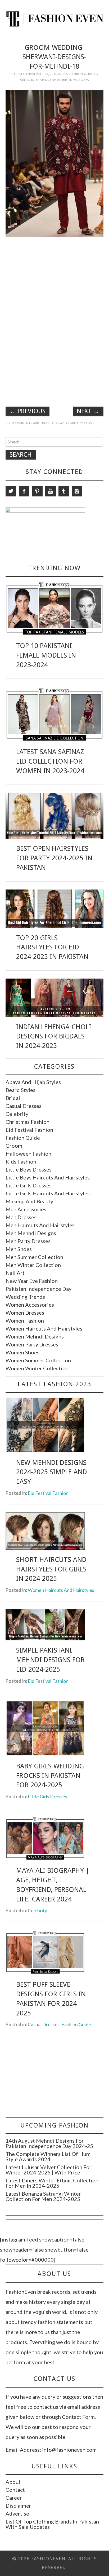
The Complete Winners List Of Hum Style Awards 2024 (48, 2156)
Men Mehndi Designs (31, 1233)
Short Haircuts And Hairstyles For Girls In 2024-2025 (51, 1569)
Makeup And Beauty (29, 1201)
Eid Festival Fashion (29, 1130)
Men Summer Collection (34, 1257)
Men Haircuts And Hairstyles (40, 1225)
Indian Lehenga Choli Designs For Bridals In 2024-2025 (54, 1036)
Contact (15, 2490)
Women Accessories (30, 1305)
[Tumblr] (64, 491)
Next (88, 411)
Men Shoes (19, 1249)
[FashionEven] (55, 18)
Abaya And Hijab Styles (33, 1082)
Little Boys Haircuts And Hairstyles (48, 1177)
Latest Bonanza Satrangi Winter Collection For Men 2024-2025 (43, 2196)
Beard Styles (21, 1090)
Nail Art (15, 1273)
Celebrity (17, 1114)
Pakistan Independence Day (38, 1289)
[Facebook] (24, 491)
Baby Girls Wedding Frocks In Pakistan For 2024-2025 (50, 1776)
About (13, 2482)
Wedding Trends (25, 1297)
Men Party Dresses (28, 1241)
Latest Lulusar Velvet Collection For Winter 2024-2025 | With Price (49, 2170)
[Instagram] (77, 491)
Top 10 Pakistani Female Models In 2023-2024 (46, 655)
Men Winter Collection (33, 1265)
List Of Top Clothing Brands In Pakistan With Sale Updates (52, 2524)
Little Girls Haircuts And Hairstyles (48, 1193)
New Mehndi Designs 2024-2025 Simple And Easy (52, 1472)
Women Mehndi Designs (35, 1336)
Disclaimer (18, 2505)
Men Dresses (21, 1217)
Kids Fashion (21, 1161)
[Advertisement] (54, 278)
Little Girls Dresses (29, 1185)
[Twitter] (11, 491)
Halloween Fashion (28, 1153)
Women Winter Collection (37, 1368)
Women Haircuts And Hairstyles (44, 1328)
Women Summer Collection (38, 1360)
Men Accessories (26, 1209)
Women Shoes (22, 1352)
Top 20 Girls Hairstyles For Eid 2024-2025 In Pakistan (52, 947)
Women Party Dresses (32, 1344)
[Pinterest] (37, 491)
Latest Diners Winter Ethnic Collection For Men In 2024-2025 (52, 2183)
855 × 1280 (71, 74)
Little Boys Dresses (29, 1169)
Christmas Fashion (28, 1122)
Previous (28, 411)
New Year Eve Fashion (32, 1281)
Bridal (13, 1098)
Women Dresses (25, 1313)
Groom (14, 1146)
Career (14, 2498)
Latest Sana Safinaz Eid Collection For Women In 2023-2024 (50, 761)
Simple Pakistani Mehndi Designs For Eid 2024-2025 (50, 1660)
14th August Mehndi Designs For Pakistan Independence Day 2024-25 (49, 2143)
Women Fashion (25, 1320)
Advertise (17, 2513)
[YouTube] (51, 491)
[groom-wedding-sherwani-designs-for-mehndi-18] (55, 163)
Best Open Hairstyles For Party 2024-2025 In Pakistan (54, 858)
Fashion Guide (23, 1138)
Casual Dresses (24, 1106)
